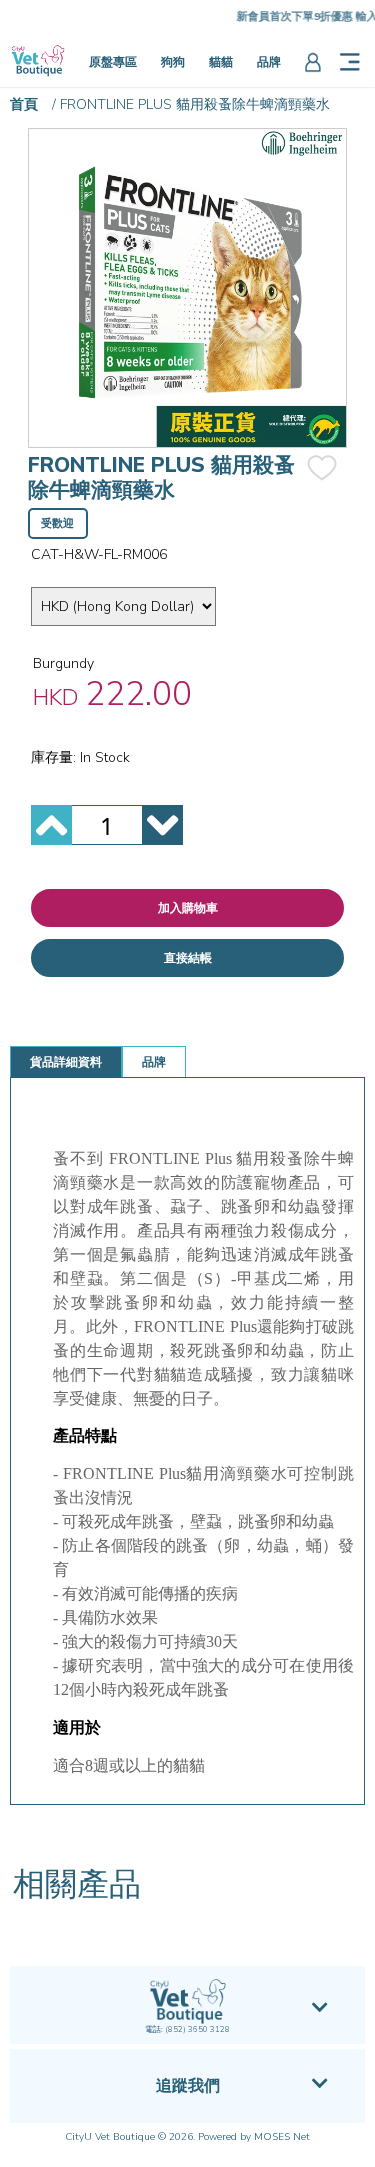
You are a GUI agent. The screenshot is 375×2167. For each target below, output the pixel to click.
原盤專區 (113, 62)
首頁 (24, 104)
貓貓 (221, 62)
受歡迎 (57, 523)
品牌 (269, 62)
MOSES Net (282, 2137)
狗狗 (173, 62)
